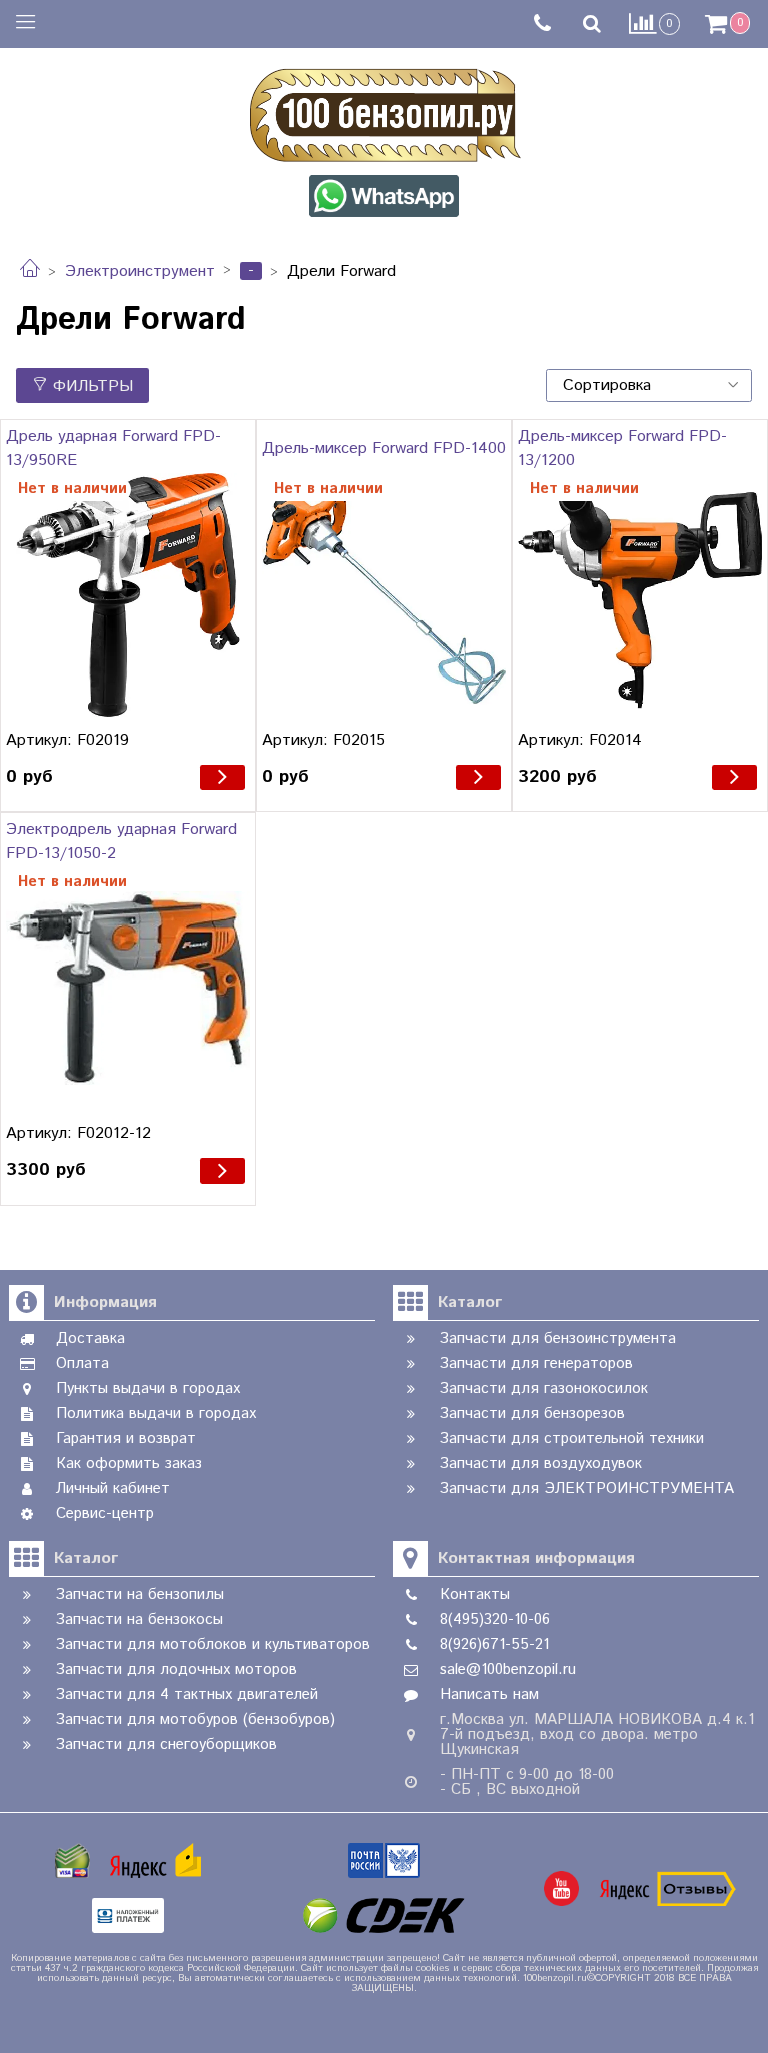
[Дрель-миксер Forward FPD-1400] (384, 595)
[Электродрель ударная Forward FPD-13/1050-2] (128, 988)
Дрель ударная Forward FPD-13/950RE (113, 448)
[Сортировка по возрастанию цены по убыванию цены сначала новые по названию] (649, 385)
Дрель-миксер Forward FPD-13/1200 (622, 448)
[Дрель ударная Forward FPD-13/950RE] (128, 595)
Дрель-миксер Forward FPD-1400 (384, 448)
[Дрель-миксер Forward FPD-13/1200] (640, 595)
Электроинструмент (140, 271)
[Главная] (30, 271)
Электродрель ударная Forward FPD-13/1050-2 (121, 841)
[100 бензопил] (384, 112)
